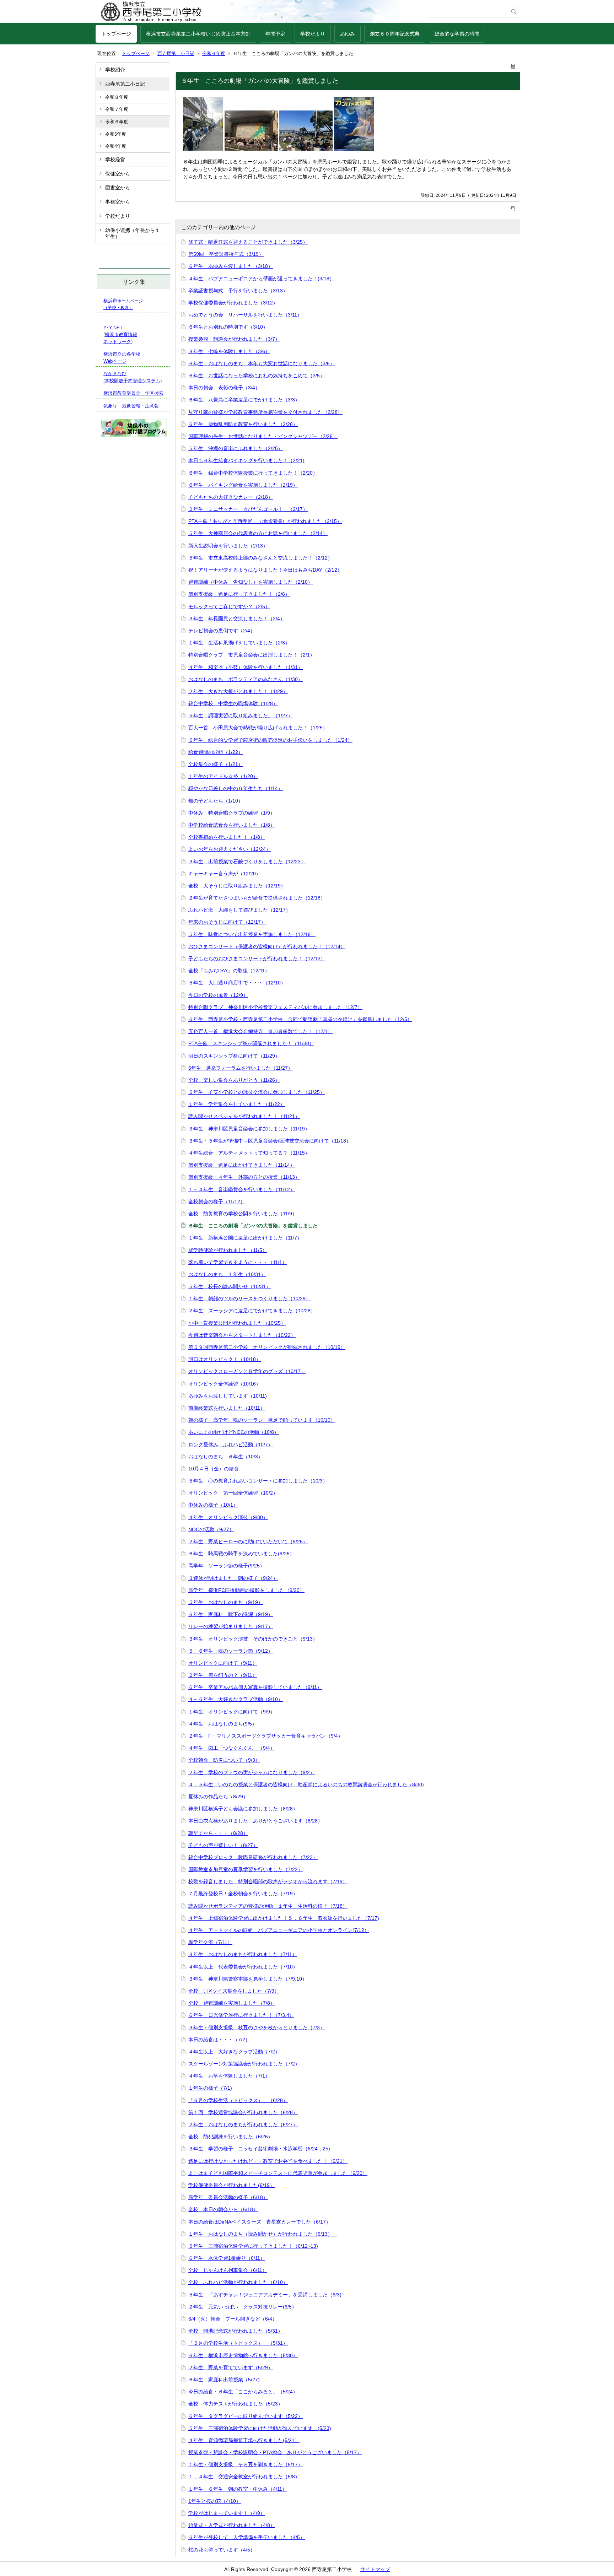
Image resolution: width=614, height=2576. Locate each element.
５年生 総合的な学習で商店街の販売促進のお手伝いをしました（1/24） (270, 740)
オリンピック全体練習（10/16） (225, 1384)
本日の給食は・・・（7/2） (219, 2040)
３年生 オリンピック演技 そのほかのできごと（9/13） (253, 1639)
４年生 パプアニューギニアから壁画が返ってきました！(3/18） (261, 279)
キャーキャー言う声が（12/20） (225, 874)
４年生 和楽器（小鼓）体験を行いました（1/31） (246, 667)
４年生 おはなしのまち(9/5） (223, 1724)
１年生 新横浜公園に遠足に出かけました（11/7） (245, 1238)
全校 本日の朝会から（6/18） (223, 2209)
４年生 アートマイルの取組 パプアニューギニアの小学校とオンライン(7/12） (279, 1930)
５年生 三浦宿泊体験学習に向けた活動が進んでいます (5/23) (260, 2428)
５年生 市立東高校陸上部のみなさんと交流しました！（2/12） (260, 558)
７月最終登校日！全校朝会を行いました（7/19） (243, 1894)
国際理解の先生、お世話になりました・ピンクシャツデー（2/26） (263, 436)
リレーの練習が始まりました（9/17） (231, 1626)
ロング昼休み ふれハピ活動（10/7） (231, 1444)
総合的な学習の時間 (457, 34)
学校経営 (115, 160)
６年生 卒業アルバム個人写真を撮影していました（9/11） (255, 1687)
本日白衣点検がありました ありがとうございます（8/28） (255, 1821)
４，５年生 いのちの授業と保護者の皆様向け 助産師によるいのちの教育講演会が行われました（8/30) (306, 1784)
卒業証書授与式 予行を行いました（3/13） (238, 291)
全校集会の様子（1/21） (216, 764)
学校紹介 (115, 70)
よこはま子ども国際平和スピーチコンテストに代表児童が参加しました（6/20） (278, 2173)
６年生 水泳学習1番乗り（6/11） (227, 2258)
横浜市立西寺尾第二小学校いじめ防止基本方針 (198, 34)
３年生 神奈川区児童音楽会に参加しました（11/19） (249, 1129)
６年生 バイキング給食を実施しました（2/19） (243, 485)
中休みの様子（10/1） (213, 1505)
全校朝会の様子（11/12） (217, 1201)
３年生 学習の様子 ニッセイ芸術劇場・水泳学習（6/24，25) (259, 2149)
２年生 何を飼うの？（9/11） (223, 1675)
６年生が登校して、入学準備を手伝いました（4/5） (247, 2537)
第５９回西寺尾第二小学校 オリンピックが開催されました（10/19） (267, 1347)
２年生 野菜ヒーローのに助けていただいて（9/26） (248, 1541)
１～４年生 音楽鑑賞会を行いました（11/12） (242, 1189)
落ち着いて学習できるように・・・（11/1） (238, 1262)
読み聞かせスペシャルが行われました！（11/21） (244, 1116)
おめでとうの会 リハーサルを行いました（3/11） (245, 315)
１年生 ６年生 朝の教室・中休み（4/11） (238, 2489)
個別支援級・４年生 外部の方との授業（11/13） (244, 1177)
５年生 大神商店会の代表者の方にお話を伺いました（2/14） (258, 533)
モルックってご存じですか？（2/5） (229, 606)
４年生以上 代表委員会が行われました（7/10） (243, 1967)
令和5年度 (116, 134)
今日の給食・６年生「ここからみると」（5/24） (243, 2392)
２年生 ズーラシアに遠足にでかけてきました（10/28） (252, 1311)
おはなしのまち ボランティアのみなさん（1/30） (246, 679)
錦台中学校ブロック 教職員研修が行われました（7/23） (253, 1857)
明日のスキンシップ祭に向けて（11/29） (234, 1056)
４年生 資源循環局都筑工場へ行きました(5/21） (244, 2440)
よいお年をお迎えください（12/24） (230, 849)
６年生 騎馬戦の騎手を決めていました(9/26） (241, 1554)
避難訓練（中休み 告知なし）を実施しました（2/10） (251, 582)
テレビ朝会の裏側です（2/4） (222, 631)
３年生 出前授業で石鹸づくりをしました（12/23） (247, 862)
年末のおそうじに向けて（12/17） (227, 922)
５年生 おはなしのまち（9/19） (226, 1602)
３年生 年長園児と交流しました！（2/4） (237, 619)
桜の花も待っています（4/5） (222, 2550)
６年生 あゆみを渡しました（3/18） (231, 266)
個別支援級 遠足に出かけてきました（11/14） (242, 1165)
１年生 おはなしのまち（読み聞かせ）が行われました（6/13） (263, 2234)
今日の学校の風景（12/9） (218, 995)
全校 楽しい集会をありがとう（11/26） (234, 1080)
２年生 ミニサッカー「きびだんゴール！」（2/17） (248, 509)
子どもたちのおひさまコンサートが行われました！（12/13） (257, 958)
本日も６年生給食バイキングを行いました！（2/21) (246, 460)
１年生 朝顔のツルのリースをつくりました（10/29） (249, 1298)
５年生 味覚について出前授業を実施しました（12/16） (252, 934)
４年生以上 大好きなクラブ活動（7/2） (234, 2052)
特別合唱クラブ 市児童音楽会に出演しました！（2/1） (252, 655)
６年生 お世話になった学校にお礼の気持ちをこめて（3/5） (257, 376)
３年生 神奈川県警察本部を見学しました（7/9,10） (248, 1979)
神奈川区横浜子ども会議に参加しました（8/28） (243, 1809)
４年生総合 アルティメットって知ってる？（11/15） (249, 1153)
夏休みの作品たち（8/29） (218, 1797)
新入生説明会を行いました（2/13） (228, 546)
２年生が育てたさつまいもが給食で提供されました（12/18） (257, 898)
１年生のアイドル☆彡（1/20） (223, 776)
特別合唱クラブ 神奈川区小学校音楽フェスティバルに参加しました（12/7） (275, 1007)
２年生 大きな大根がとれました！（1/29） (238, 691)
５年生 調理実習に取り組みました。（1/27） (241, 715)
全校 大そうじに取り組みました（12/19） (237, 886)
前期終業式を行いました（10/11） (227, 1408)
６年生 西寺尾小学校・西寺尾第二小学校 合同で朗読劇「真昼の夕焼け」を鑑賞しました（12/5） (300, 1019)
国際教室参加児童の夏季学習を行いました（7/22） (246, 1869)
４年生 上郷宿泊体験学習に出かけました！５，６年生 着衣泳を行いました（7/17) (284, 1918)
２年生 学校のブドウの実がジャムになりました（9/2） (252, 1772)
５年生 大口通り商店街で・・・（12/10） (237, 983)
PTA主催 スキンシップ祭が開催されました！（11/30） (251, 1043)
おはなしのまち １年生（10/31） (227, 1274)
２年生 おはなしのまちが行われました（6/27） (243, 2124)
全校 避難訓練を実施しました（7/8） (232, 2003)
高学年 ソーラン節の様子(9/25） (227, 1566)
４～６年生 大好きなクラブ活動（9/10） (236, 1699)
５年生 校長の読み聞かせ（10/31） (230, 1286)
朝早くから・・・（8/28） (218, 1833)
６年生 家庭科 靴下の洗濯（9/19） (231, 1614)
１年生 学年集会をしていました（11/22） (237, 1104)
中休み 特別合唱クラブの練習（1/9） (232, 813)
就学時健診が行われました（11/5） (228, 1250)
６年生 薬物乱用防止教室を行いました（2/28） (243, 424)
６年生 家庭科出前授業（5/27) (224, 2380)
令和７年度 (117, 109)
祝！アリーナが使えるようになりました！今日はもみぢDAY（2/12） (265, 570)
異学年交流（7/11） (210, 1942)
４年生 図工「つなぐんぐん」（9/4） (232, 1748)
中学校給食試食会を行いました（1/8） (232, 825)
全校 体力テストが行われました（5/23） (236, 2404)
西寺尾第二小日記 (176, 53)
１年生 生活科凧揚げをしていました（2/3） (239, 643)
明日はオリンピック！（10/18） (225, 1359)
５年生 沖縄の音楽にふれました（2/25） (236, 448)
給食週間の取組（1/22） (216, 752)
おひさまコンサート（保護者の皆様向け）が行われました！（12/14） (267, 946)
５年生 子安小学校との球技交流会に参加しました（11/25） (257, 1092)
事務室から (118, 202)
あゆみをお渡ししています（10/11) (228, 1396)
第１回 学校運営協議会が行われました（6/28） (243, 2112)
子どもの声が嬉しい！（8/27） (223, 1845)
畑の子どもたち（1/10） (216, 801)
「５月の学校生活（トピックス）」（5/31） (238, 2343)
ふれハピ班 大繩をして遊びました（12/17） (239, 910)
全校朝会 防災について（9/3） (224, 1760)
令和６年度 (214, 53)
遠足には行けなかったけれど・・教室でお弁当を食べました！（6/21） (268, 2161)
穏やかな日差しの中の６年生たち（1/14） (236, 788)
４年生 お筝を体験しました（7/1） (229, 2076)
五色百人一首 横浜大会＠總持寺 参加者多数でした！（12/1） (260, 1031)
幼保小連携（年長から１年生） (133, 233)
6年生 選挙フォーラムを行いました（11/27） (241, 1068)
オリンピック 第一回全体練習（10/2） (233, 1493)
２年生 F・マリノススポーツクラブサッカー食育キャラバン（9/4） (266, 1736)
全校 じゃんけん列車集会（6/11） (228, 2270)
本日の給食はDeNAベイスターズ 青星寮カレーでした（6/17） (260, 2222)
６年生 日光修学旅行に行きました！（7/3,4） (241, 2015)
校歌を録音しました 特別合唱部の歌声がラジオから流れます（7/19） (268, 1881)
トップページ (116, 34)
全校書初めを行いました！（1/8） (227, 837)
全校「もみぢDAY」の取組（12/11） (229, 971)
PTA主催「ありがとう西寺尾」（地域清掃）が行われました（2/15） (265, 521)
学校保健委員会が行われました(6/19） (231, 2185)
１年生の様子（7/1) (210, 2088)
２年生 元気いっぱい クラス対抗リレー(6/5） (243, 2307)
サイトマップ (375, 2569)
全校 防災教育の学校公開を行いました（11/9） (243, 1214)
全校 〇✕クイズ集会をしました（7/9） (234, 1991)
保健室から (118, 174)
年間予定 (275, 34)
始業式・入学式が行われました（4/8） (232, 2525)
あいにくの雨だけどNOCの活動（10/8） (234, 1432)
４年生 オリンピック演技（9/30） (228, 1517)
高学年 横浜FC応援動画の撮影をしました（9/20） (246, 1590)
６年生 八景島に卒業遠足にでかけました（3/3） (244, 400)
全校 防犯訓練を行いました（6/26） (231, 2137)
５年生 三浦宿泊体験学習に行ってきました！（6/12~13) (253, 2246)
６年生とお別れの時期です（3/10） (228, 327)
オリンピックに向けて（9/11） (223, 1663)
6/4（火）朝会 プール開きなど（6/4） (233, 2319)
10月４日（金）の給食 (214, 1469)
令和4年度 (116, 146)
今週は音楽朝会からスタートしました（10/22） (242, 1335)
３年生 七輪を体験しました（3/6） (229, 351)
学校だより (313, 34)
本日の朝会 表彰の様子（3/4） (224, 388)
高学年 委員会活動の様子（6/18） (228, 2197)
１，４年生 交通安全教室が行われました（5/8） (244, 2477)
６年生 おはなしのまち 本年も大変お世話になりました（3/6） (262, 363)
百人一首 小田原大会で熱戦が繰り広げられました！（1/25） (258, 728)
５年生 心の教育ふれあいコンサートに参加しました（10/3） (258, 1481)
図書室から (118, 188)
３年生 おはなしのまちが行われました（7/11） (243, 1954)
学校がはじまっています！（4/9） (227, 2513)
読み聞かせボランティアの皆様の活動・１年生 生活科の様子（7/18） (268, 1906)
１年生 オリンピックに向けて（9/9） (232, 1712)
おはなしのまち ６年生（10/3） (226, 1457)
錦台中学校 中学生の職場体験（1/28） (233, 703)
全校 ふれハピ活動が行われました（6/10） (238, 2282)
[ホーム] (262, 12)
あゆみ (348, 34)
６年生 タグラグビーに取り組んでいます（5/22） (246, 2416)
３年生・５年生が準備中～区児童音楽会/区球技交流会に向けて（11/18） (270, 1141)
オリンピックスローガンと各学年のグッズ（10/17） (247, 1371)
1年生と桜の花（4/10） (215, 2501)
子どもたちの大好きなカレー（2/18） (231, 497)
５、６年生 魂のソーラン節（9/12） (231, 1651)
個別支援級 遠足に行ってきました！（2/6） (239, 594)
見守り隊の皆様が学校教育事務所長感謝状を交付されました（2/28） (265, 412)
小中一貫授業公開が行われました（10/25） (237, 1323)
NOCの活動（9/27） (211, 1529)
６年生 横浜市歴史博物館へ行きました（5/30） (243, 2355)
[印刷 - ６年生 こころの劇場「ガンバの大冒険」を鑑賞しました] (513, 65)
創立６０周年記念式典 (395, 34)
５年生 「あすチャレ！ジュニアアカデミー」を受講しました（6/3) (265, 2295)
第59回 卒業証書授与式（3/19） (226, 254)
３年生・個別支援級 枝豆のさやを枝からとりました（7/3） (257, 2027)
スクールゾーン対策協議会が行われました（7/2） (244, 2064)
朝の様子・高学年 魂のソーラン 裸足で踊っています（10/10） (262, 1420)
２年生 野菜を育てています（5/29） (231, 2367)
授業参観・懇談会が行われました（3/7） (234, 339)
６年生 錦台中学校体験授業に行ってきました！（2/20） (253, 473)
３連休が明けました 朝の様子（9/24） (233, 1578)
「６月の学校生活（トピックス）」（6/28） (238, 2100)
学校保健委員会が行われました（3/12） (233, 303)
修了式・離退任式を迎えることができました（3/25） (248, 242)
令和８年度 (117, 97)
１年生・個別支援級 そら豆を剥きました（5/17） (246, 2464)
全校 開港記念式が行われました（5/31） (236, 2331)
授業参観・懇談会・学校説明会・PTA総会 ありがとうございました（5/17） (275, 2452)
